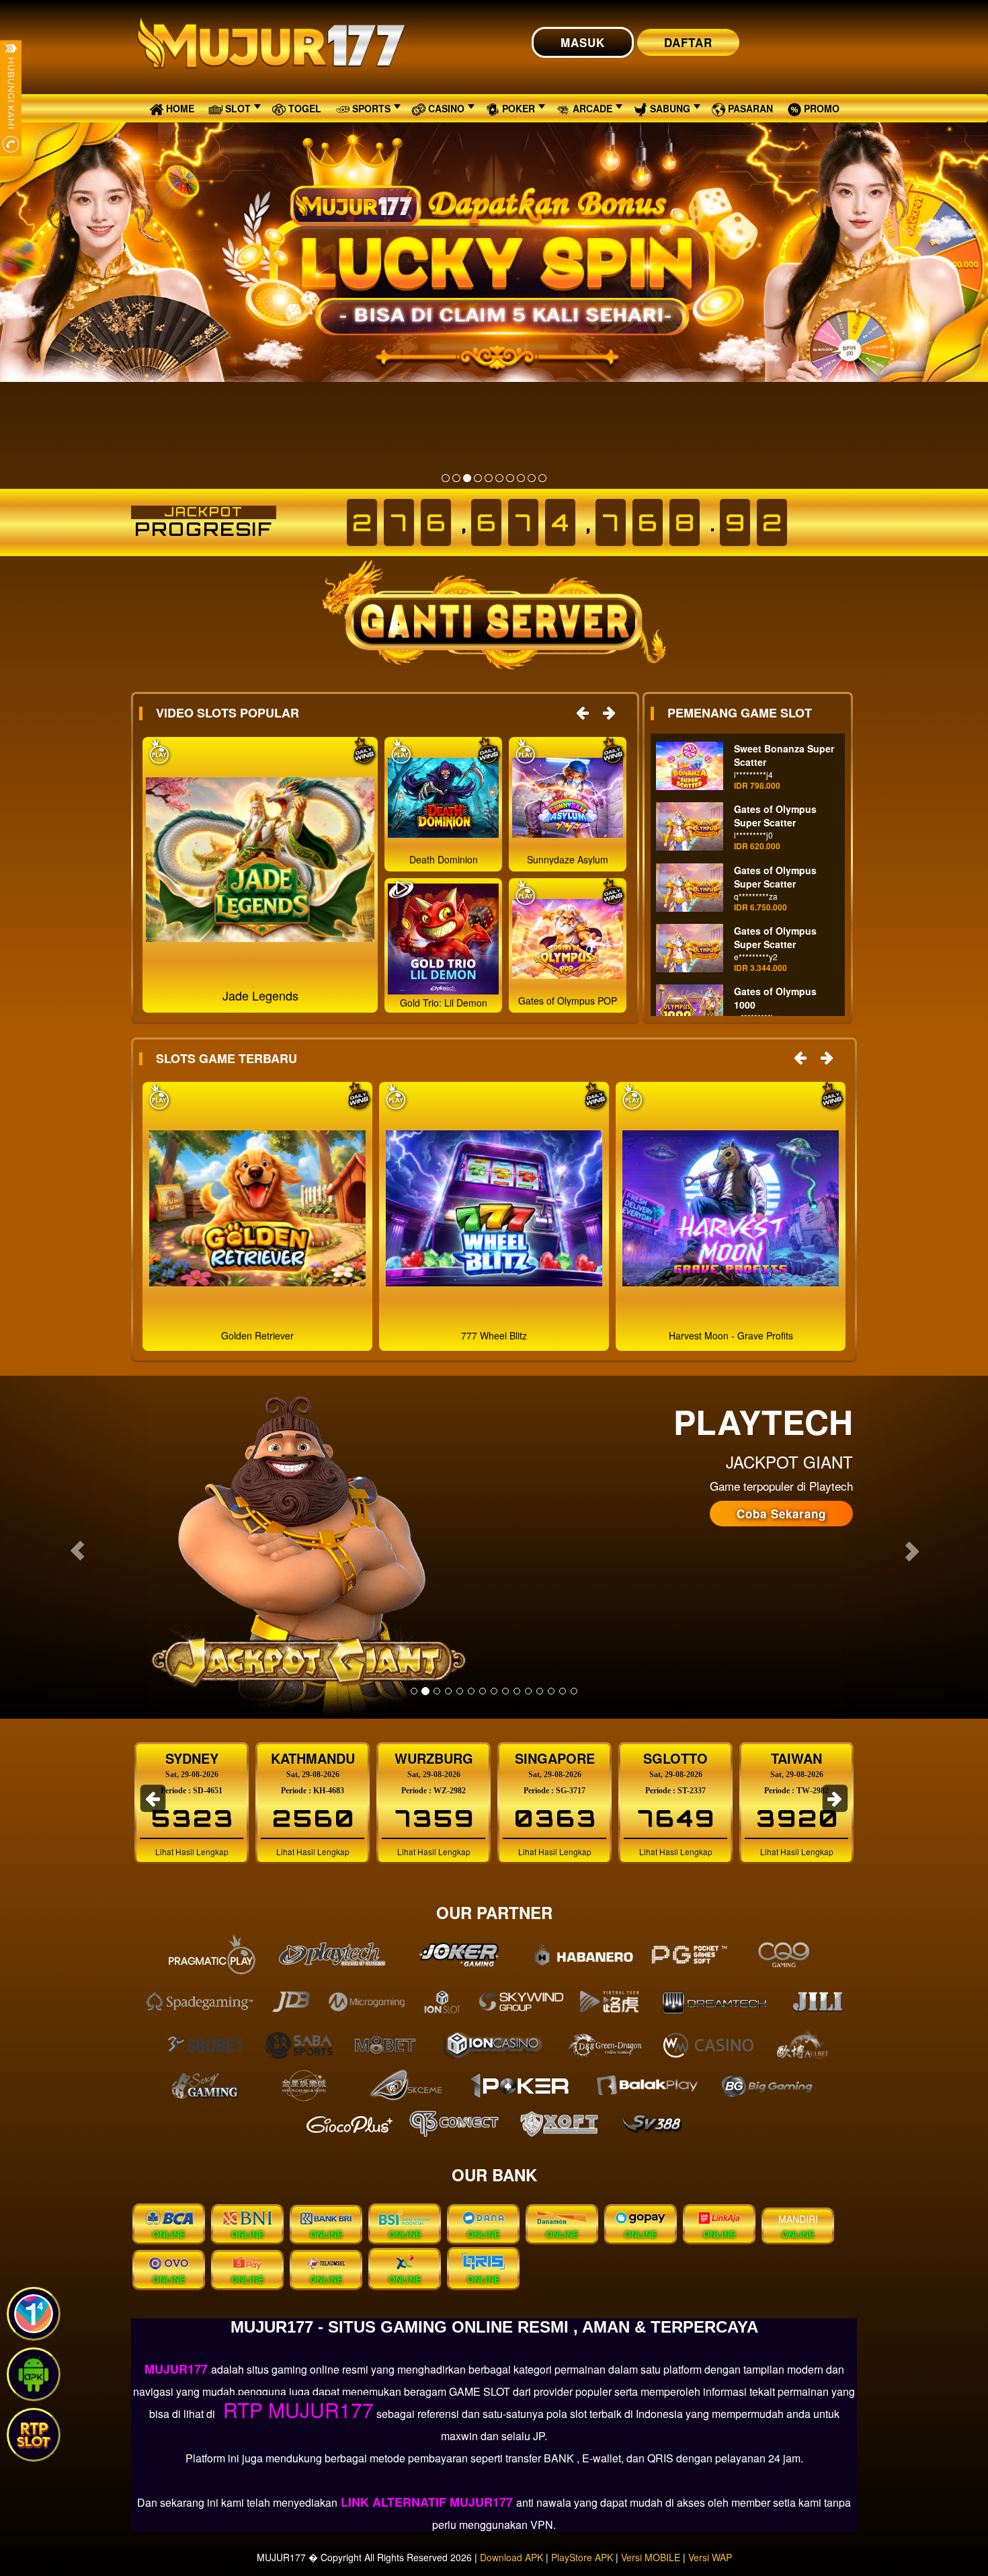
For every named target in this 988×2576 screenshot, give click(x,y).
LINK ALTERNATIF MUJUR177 (427, 2502)
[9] (532, 478)
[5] (489, 478)
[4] (478, 478)
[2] (456, 478)
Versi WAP (710, 2557)
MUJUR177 (178, 2369)
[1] (446, 478)
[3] (467, 478)
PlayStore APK (582, 2557)
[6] (499, 478)
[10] (542, 478)
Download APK (511, 2557)
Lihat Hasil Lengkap (192, 1851)
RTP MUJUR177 (296, 2410)
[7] (510, 478)
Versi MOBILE (651, 2557)
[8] (521, 478)
